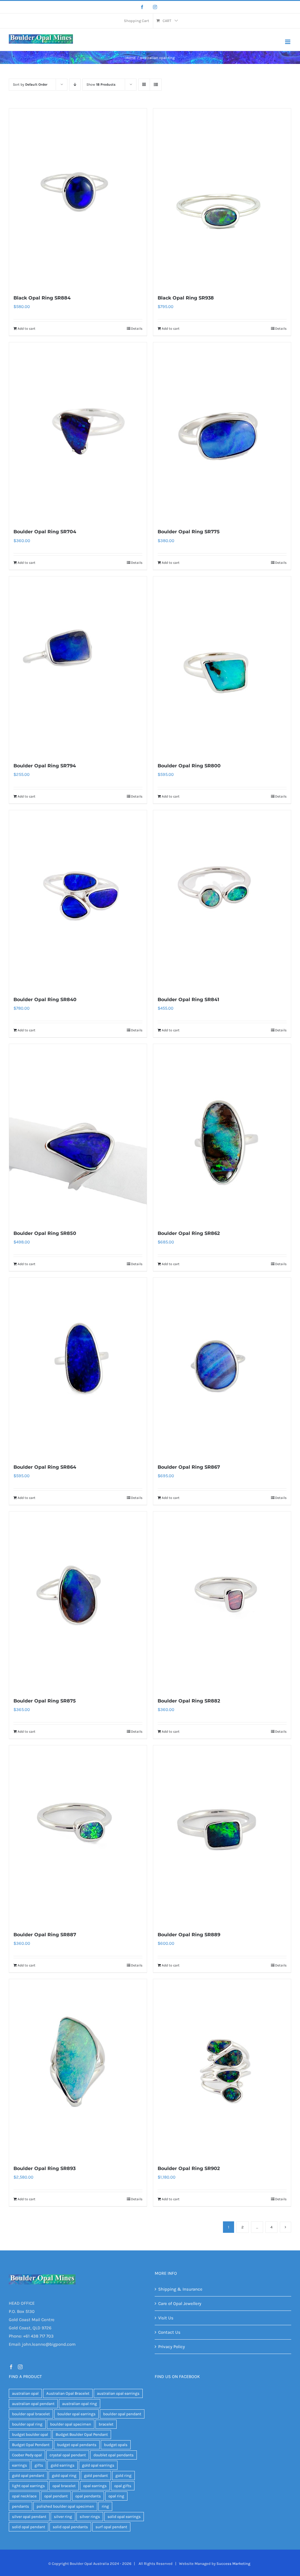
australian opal (25, 2393)
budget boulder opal (30, 2434)
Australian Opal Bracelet (68, 2393)
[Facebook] (142, 7)
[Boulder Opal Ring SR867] (222, 1367)
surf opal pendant (111, 2527)
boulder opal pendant (122, 2414)
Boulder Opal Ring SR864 (45, 1467)
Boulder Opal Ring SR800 (189, 766)
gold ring (123, 2476)
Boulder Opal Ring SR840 (45, 1000)
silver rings (90, 2517)
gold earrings (63, 2465)
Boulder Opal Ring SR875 (45, 1701)
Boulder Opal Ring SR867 (189, 1467)
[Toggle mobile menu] (288, 42)
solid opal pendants (70, 2527)
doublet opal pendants (114, 2455)
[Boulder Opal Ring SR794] (78, 666)
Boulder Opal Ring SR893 (45, 2168)
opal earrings (95, 2486)
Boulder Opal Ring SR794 (45, 766)
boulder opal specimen (71, 2424)
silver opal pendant (29, 2517)
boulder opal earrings (76, 2414)
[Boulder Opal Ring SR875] (78, 1601)
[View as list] (156, 85)
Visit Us (166, 2318)
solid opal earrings (124, 2517)
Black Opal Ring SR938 (186, 298)
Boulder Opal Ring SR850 (45, 1233)
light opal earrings (28, 2486)
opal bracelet (64, 2486)
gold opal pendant (28, 2476)
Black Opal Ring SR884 (42, 298)
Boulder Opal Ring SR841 (188, 1000)
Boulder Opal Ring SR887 (45, 1935)
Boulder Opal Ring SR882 (189, 1701)
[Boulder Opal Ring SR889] (222, 1835)
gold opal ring (64, 2476)
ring (105, 2506)
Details (137, 329)
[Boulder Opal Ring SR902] (222, 2069)
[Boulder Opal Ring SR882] (222, 1601)
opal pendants (88, 2496)
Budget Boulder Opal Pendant (82, 2434)
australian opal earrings (118, 2393)
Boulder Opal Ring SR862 (189, 1233)
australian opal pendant (33, 2404)
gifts (39, 2465)
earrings (19, 2465)
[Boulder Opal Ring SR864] (78, 1367)
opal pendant (56, 2496)
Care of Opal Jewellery (180, 2303)
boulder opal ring (27, 2424)
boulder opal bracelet (31, 2414)
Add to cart (27, 329)
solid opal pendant (29, 2527)
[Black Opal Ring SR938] (222, 198)
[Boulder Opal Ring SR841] (222, 900)
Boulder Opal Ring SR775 (189, 532)
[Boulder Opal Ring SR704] (78, 432)
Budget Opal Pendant (31, 2445)
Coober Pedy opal (27, 2455)
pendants (21, 2506)
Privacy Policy (172, 2347)
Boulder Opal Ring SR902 (189, 2168)
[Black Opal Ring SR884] (78, 198)
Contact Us (169, 2332)
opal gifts (123, 2486)
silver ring (63, 2517)
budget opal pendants (77, 2445)
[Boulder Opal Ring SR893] (78, 2069)
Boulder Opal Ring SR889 (189, 1935)
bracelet (106, 2424)
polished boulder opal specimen (65, 2506)
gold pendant (96, 2476)
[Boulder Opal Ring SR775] (222, 432)
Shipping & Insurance (180, 2289)
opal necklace (24, 2496)
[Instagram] (155, 7)
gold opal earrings (98, 2465)
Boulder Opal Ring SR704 (45, 532)
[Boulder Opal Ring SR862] (222, 1134)
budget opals (116, 2445)
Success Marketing (233, 2564)
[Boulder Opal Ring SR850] (78, 1134)
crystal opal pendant (68, 2455)
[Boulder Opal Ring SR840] (78, 900)
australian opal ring (80, 2404)
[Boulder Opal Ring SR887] (78, 1835)
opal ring (116, 2496)
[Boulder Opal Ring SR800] (222, 666)
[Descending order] (75, 85)
